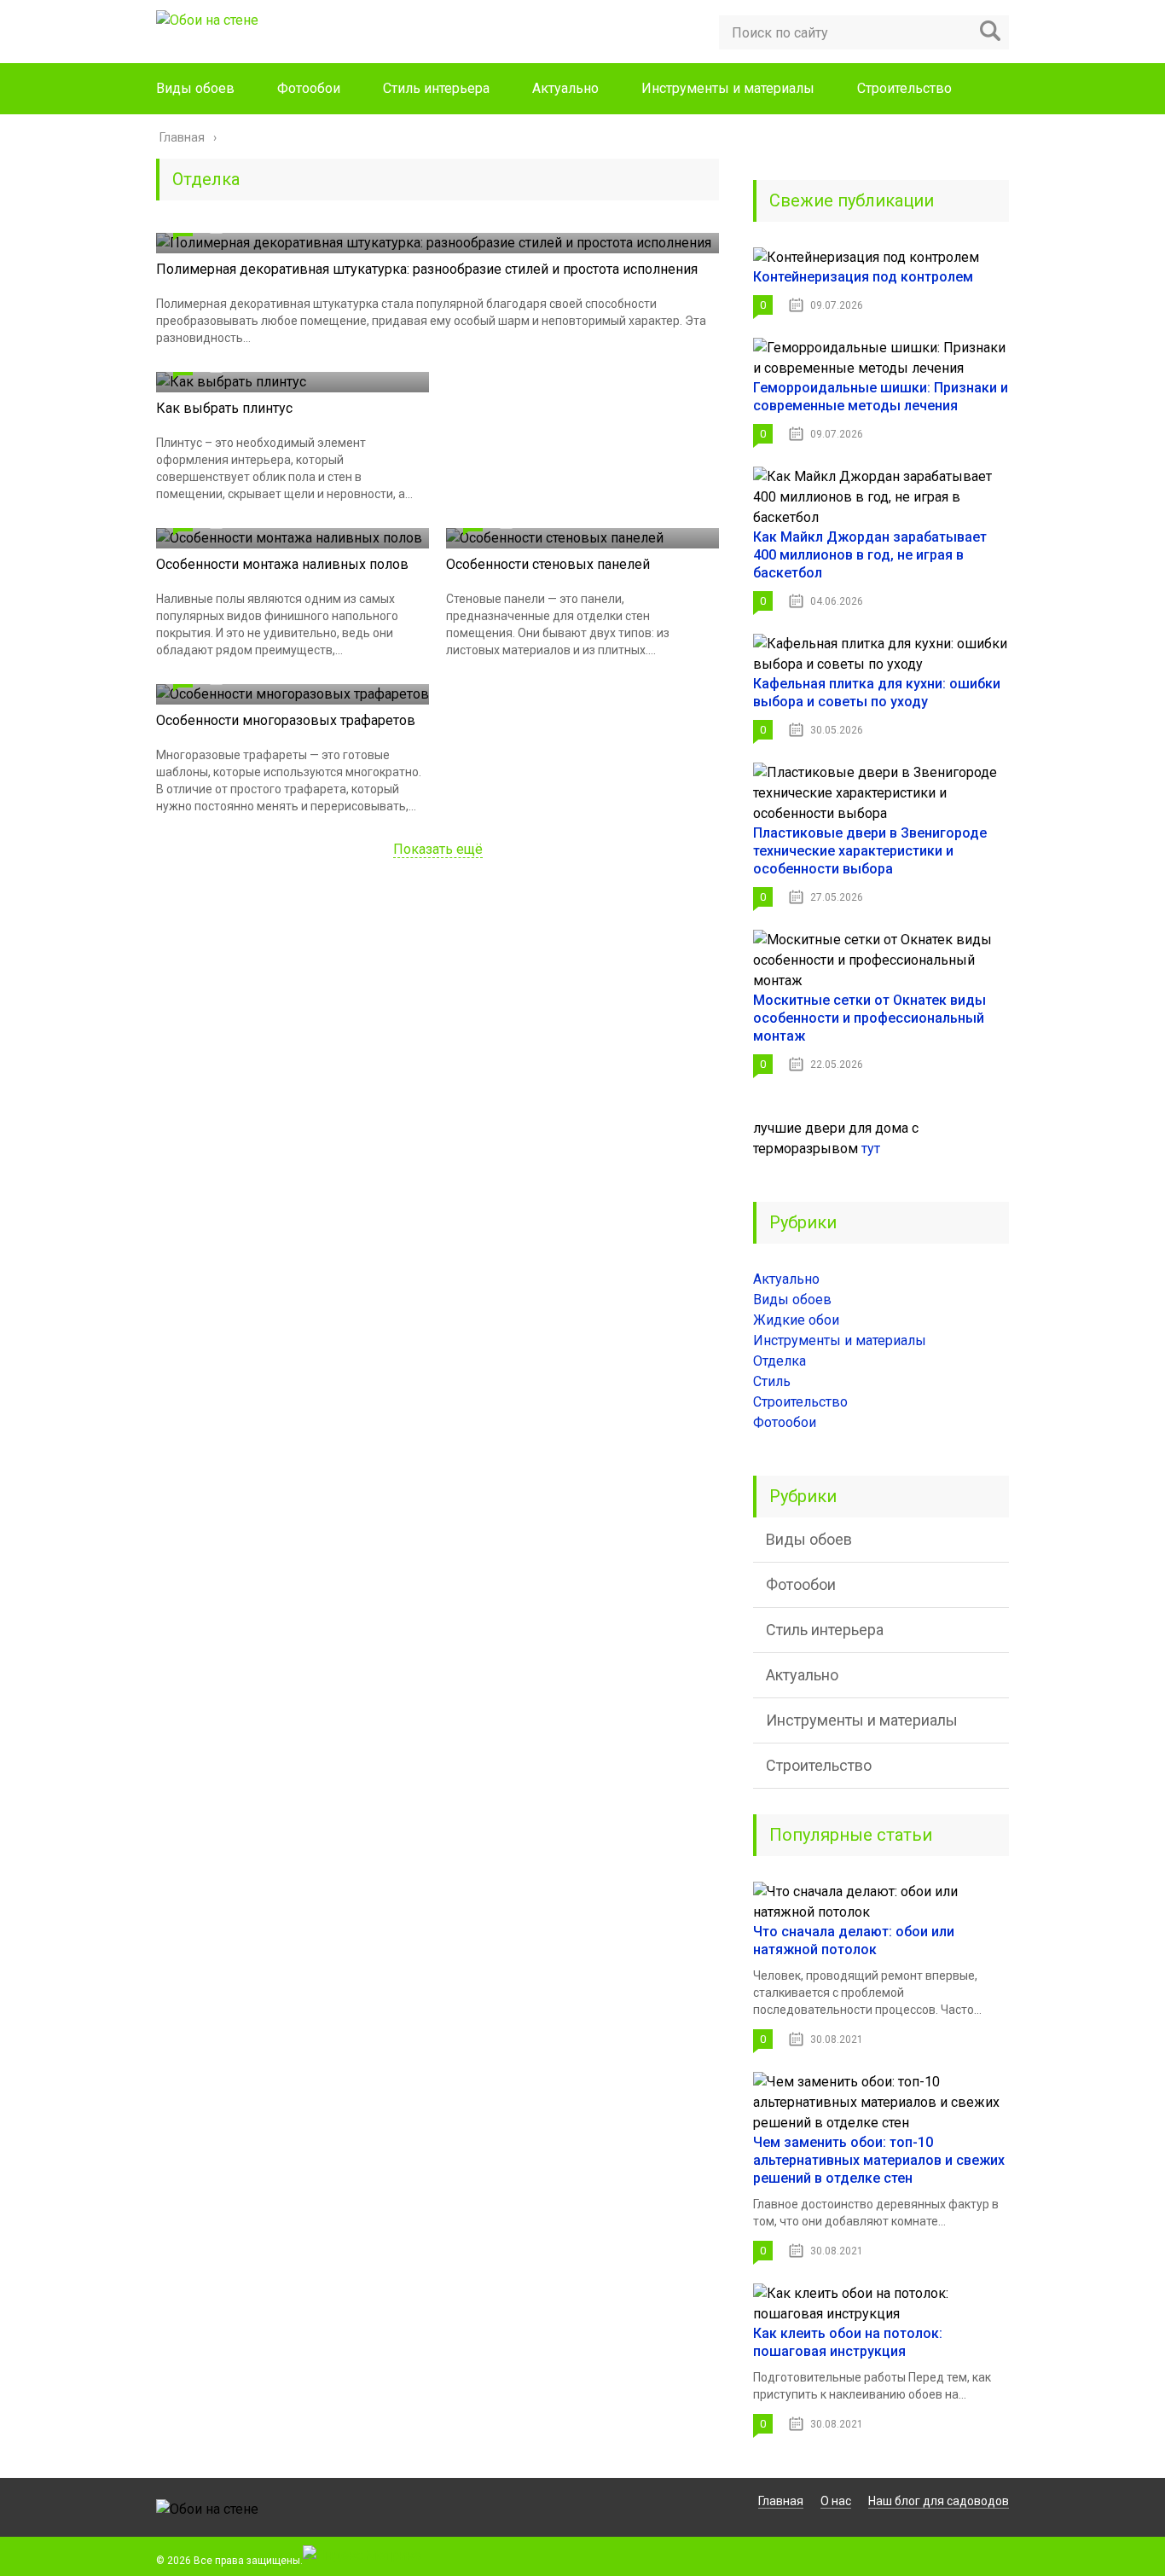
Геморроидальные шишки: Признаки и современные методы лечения (881, 397)
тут (871, 1149)
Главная (781, 2501)
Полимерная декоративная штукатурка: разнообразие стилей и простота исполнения (427, 269)
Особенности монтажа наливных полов (282, 564)
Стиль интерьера (436, 88)
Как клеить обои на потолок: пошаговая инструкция (848, 2342)
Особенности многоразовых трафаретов (286, 720)
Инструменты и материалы (728, 88)
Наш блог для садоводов (939, 2501)
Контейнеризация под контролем (863, 277)
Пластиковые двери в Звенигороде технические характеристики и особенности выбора (870, 851)
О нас (836, 2501)
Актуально (565, 88)
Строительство (904, 88)
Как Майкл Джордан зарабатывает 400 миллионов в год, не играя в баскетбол (870, 555)
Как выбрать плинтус (224, 408)
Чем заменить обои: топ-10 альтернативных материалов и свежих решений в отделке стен (879, 2160)
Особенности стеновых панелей (548, 564)
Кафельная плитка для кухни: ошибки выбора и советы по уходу (877, 693)
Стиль (772, 1381)
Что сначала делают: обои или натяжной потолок (854, 1941)
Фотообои (309, 88)
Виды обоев (195, 88)
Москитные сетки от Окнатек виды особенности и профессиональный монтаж (869, 1018)
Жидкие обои (796, 1320)
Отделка (780, 1361)
